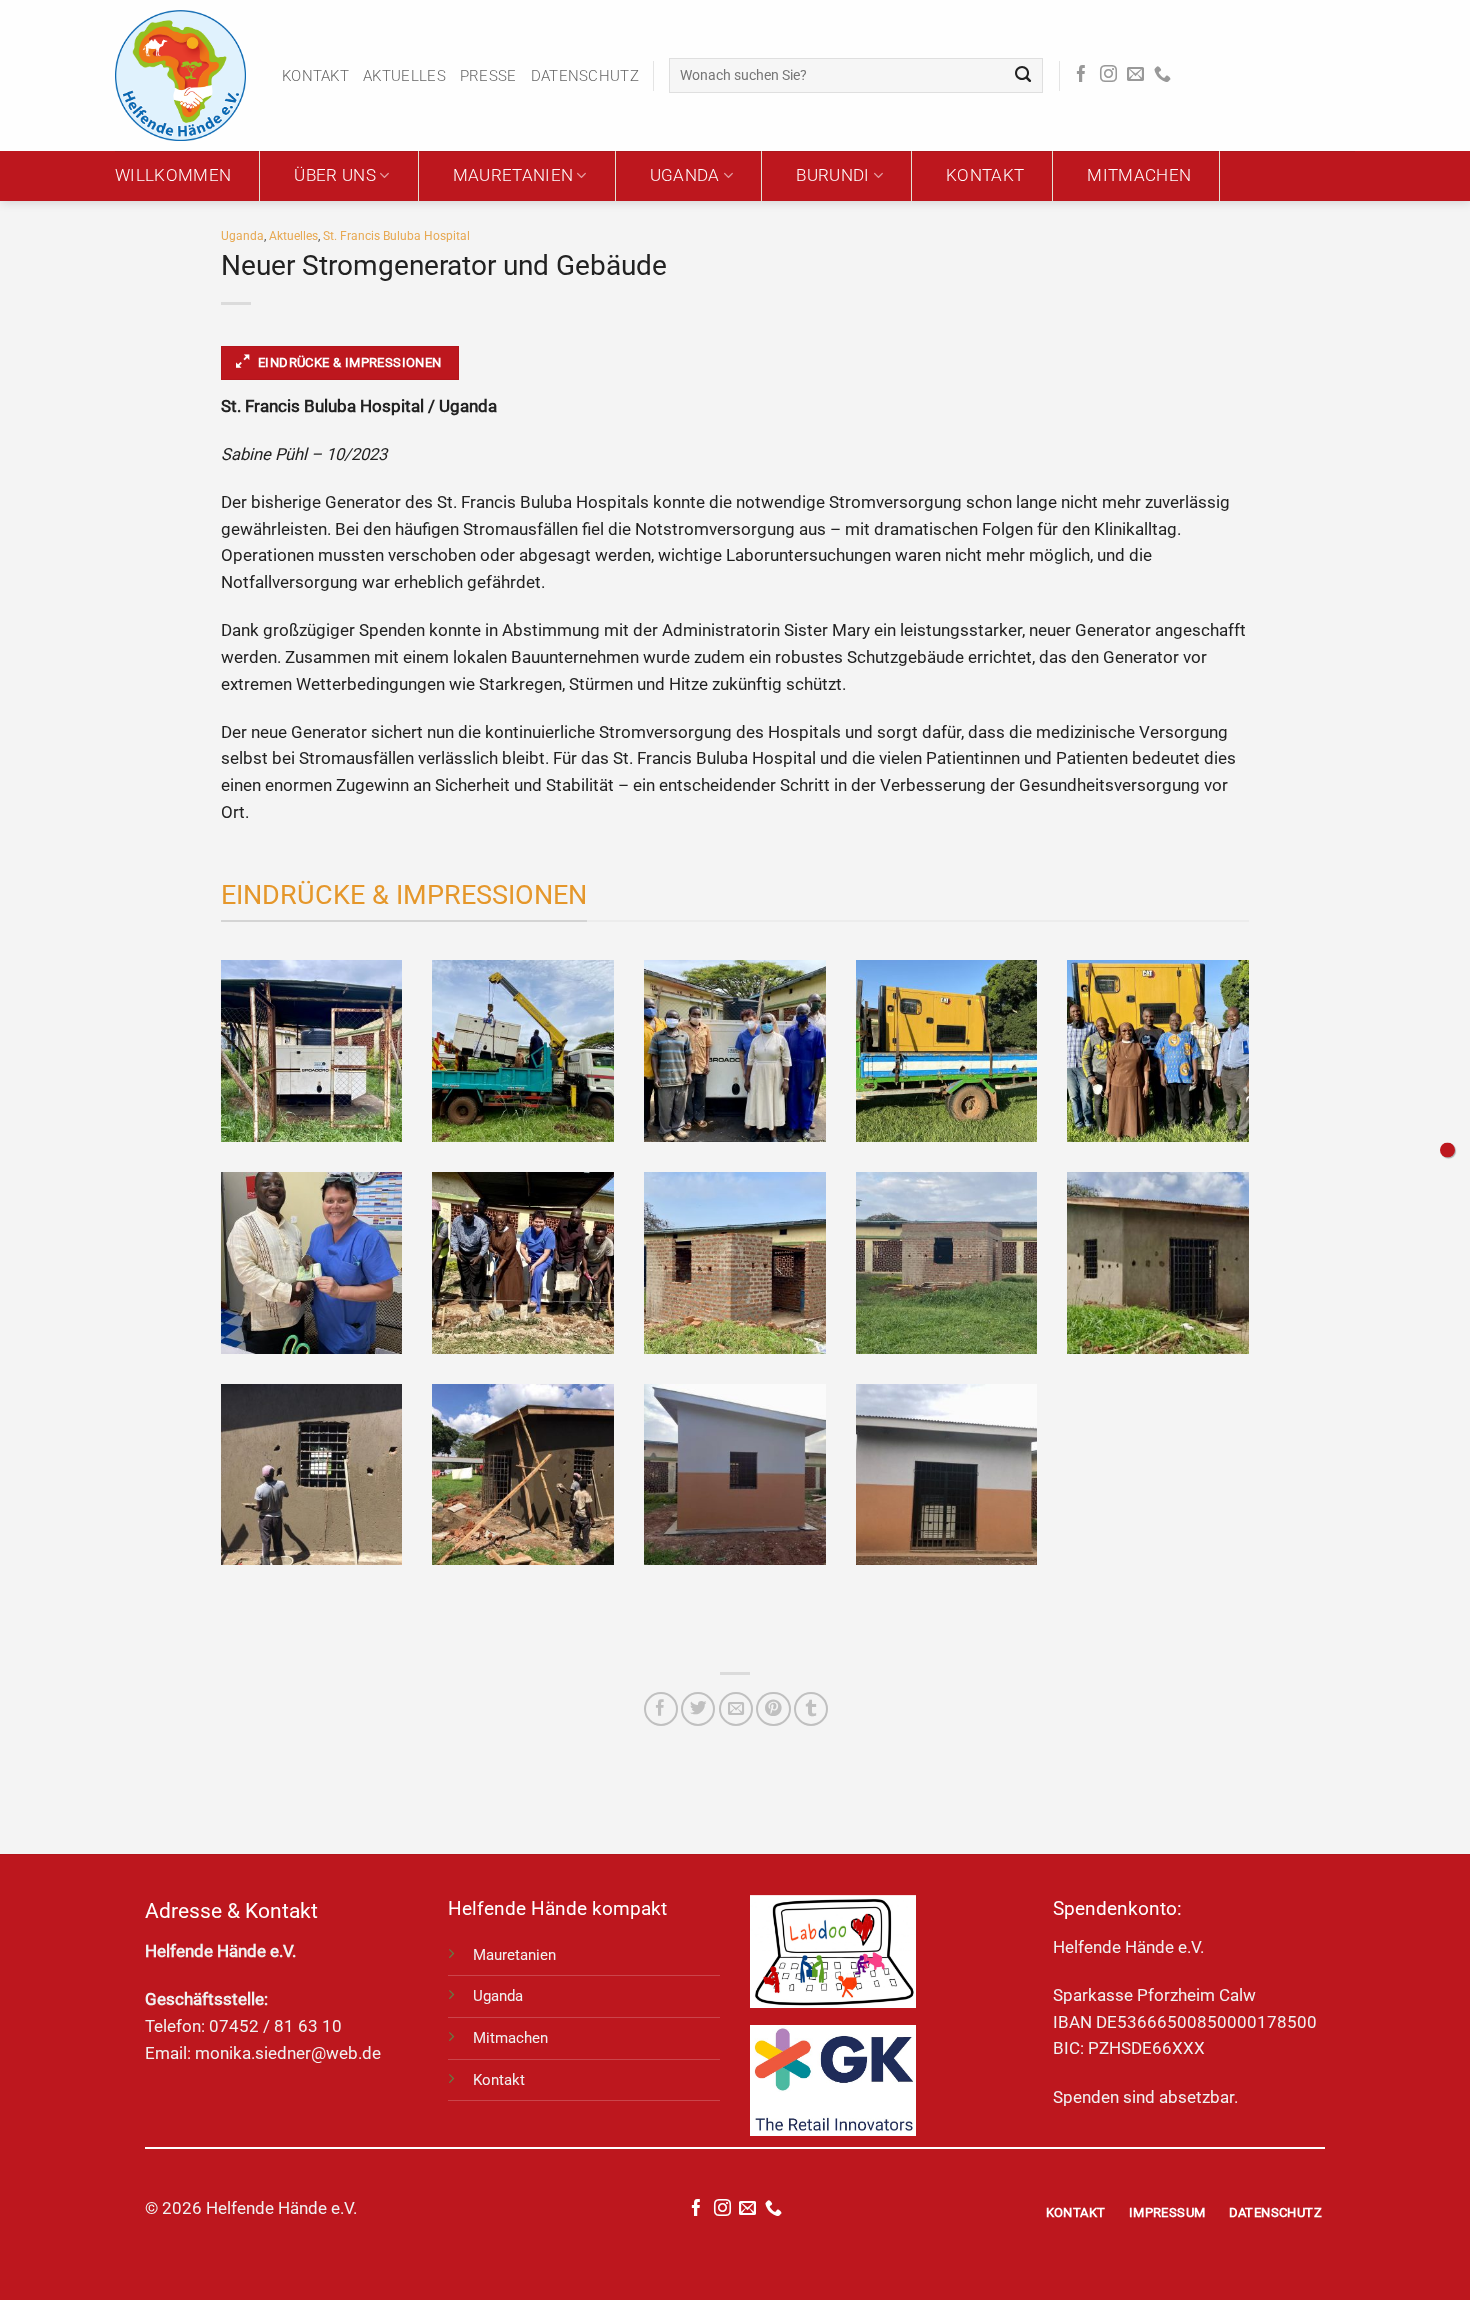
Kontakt (315, 76)
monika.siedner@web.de (288, 2053)
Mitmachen (1139, 175)
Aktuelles (404, 76)
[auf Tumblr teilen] (811, 1709)
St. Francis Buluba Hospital (396, 236)
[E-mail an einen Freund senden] (736, 1709)
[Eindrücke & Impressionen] (1447, 1150)
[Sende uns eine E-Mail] (1135, 75)
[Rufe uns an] (1162, 75)
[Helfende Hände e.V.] (183, 75)
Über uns (335, 175)
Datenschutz (585, 76)
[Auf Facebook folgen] (1081, 75)
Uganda (685, 175)
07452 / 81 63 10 (275, 2026)
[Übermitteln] (1023, 75)
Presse (488, 76)
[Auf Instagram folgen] (1108, 75)
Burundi (832, 175)
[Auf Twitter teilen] (698, 1709)
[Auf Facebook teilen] (661, 1709)
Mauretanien (513, 175)
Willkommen (173, 175)
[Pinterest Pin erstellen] (773, 1709)
